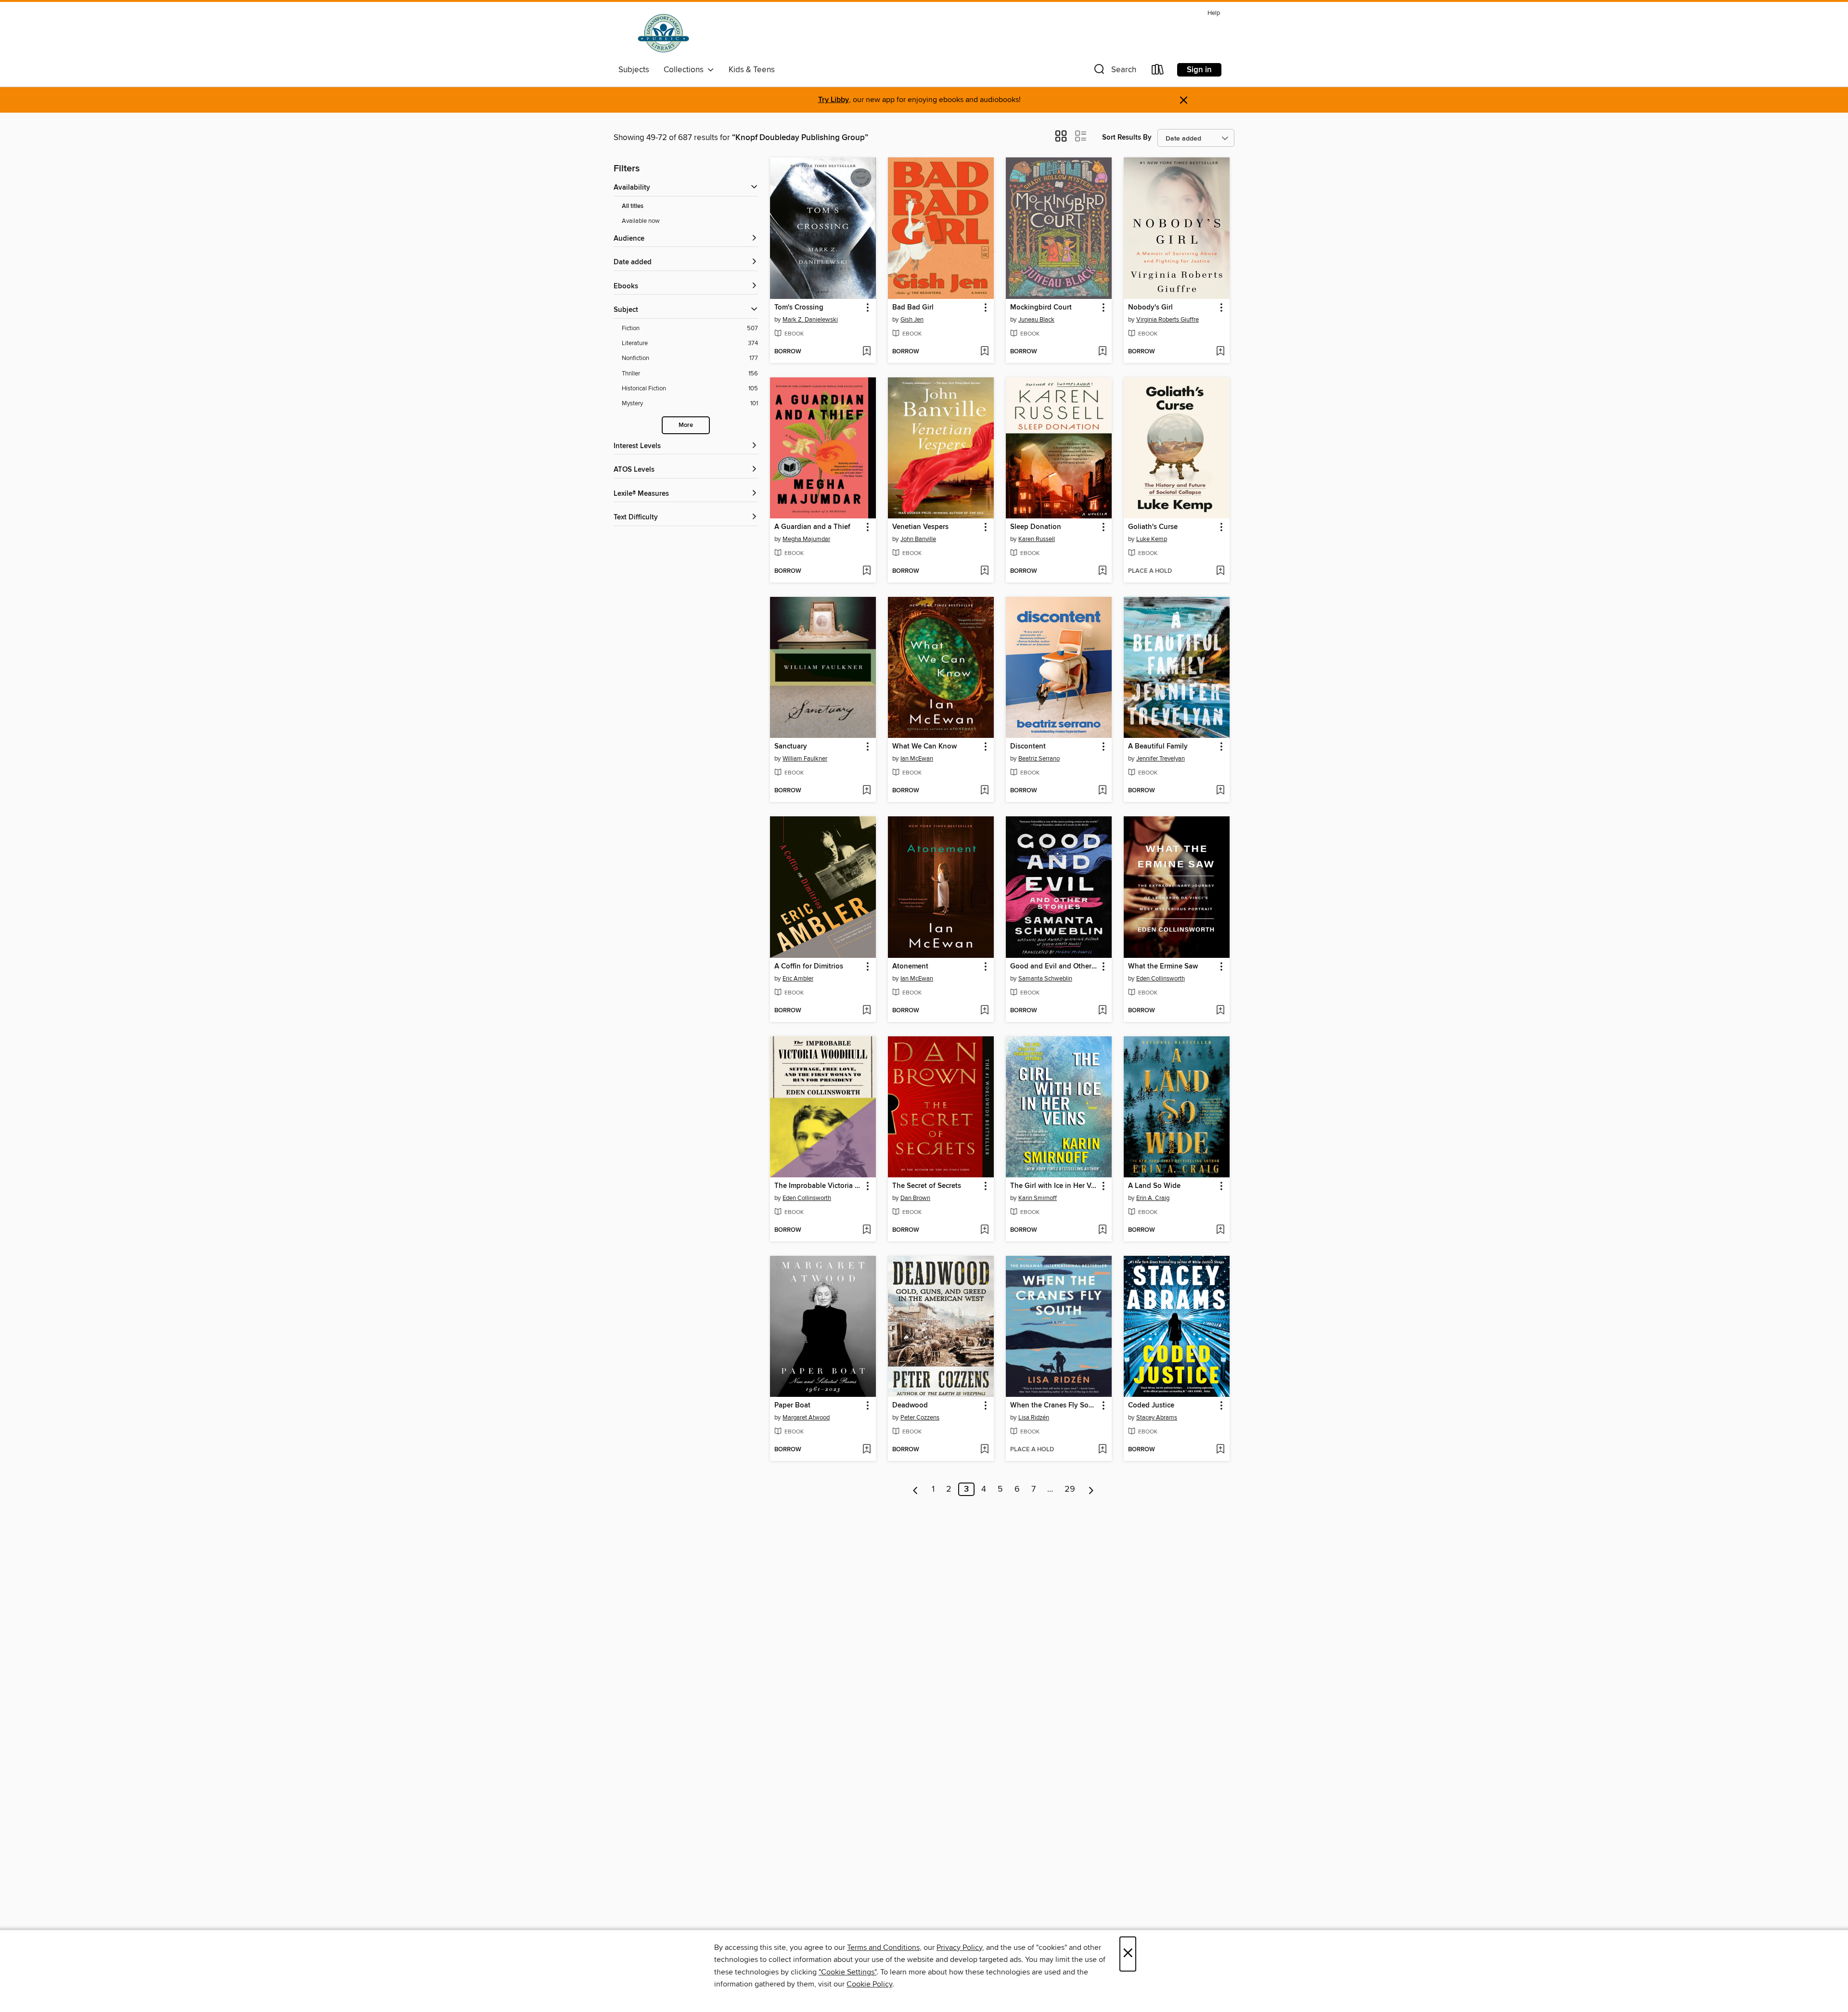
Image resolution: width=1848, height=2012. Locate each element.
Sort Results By (1127, 137)
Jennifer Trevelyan (1161, 759)
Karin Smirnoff (1038, 1198)
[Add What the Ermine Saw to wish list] (1220, 1011)
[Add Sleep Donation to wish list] (1102, 571)
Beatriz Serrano (1039, 759)
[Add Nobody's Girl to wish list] (1220, 352)
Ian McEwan (917, 759)
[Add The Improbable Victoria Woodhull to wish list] (866, 1230)
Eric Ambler (798, 979)
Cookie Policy (869, 1984)
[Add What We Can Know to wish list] (984, 791)
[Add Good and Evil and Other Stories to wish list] (1102, 1011)
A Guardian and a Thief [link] (812, 527)
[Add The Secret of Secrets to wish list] (984, 1230)
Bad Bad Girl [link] (913, 308)
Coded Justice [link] (1151, 1406)
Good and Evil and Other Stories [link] (1054, 967)
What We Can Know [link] (924, 747)
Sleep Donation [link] (1036, 527)
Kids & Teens (752, 70)
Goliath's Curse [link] (1153, 527)
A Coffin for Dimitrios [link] (809, 967)
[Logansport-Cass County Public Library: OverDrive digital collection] (663, 33)
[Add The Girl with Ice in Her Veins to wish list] (1102, 1230)
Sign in (1199, 70)
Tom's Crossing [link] (799, 308)
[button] (1114, 71)
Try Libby (834, 100)
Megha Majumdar (806, 539)
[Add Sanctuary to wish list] (866, 791)
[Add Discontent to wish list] (1102, 791)
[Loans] (1158, 71)
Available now (641, 221)
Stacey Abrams (1157, 1418)
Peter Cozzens (920, 1418)
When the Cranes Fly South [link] (1054, 1406)
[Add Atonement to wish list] (984, 1011)
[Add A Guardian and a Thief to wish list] (866, 571)
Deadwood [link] (910, 1406)
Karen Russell (1037, 539)
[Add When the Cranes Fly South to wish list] (1102, 1450)
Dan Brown (915, 1198)
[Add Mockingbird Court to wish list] (1102, 352)
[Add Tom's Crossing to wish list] (866, 352)
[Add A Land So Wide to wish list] (1220, 1230)
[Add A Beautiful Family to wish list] (1220, 791)
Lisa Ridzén (1034, 1418)
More (686, 425)
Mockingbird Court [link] (1041, 308)
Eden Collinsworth (1161, 979)
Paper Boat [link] (792, 1406)
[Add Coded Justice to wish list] (1220, 1450)
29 (1070, 1489)
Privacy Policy (959, 1948)
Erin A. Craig (1153, 1198)
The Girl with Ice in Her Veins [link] (1054, 1186)
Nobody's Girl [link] (1150, 308)
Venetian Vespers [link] (920, 527)
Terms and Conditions (883, 1948)
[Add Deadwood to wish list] (984, 1450)
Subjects (634, 70)
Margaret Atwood (806, 1418)
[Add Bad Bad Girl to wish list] (984, 352)
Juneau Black (1036, 320)
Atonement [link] (910, 967)
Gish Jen (912, 320)
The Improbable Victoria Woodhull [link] (818, 1186)
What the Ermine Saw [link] (1163, 967)
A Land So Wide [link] (1154, 1186)
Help (1214, 13)
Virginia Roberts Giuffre (1168, 320)
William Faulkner (805, 759)
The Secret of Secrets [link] (927, 1186)
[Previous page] (916, 1489)
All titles (633, 206)
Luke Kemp (1152, 539)
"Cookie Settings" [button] (847, 1972)
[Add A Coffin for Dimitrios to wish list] (866, 1011)
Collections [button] (686, 70)
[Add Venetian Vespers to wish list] (984, 571)
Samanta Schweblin (1045, 979)
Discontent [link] (1028, 747)
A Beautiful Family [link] (1158, 747)
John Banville (918, 539)
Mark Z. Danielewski (810, 320)
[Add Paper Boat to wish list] (866, 1450)
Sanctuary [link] (791, 747)
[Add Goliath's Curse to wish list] (1220, 571)
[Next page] (1091, 1489)
